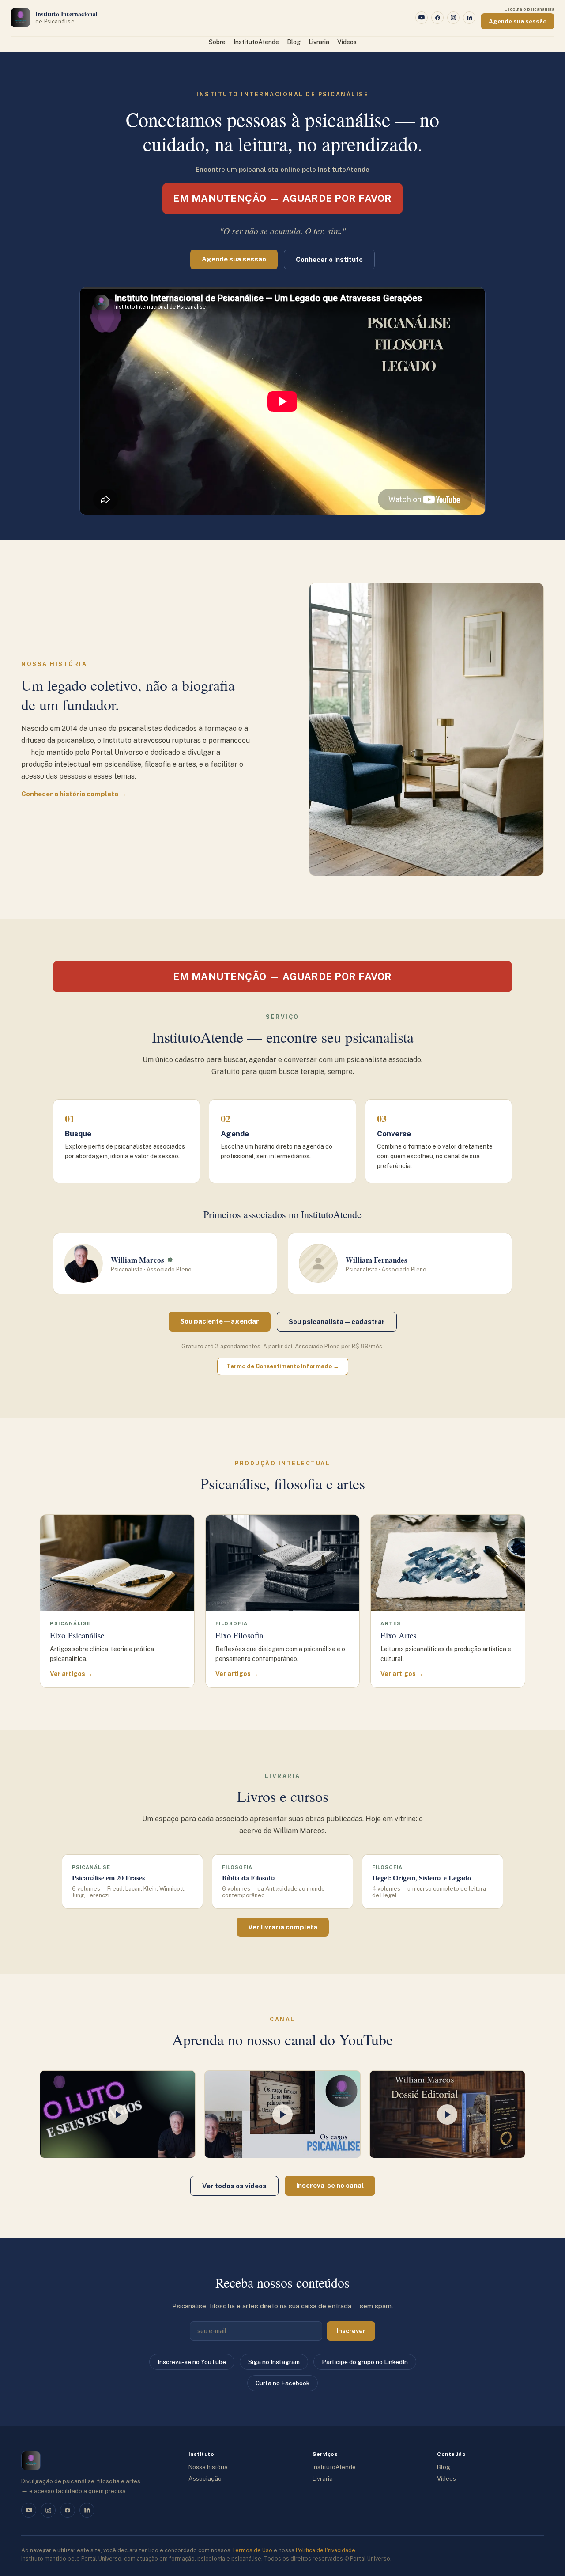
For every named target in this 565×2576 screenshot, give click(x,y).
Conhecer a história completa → (74, 794)
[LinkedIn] (469, 18)
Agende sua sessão (518, 21)
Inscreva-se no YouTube (192, 2362)
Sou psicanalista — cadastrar (337, 1322)
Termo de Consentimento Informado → (283, 1366)
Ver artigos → (71, 1674)
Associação (205, 2478)
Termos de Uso (252, 2550)
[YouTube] (422, 18)
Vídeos (347, 42)
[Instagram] (453, 18)
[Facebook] (437, 18)
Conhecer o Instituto (329, 259)
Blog (294, 42)
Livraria (319, 42)
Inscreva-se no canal (330, 2185)
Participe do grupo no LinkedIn (365, 2362)
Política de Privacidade (326, 2550)
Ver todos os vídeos (234, 2186)
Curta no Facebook (282, 2383)
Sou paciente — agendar (220, 1321)
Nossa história (208, 2467)
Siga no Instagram (274, 2362)
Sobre (217, 42)
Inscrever (351, 2331)
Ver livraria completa (283, 1927)
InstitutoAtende (256, 42)
